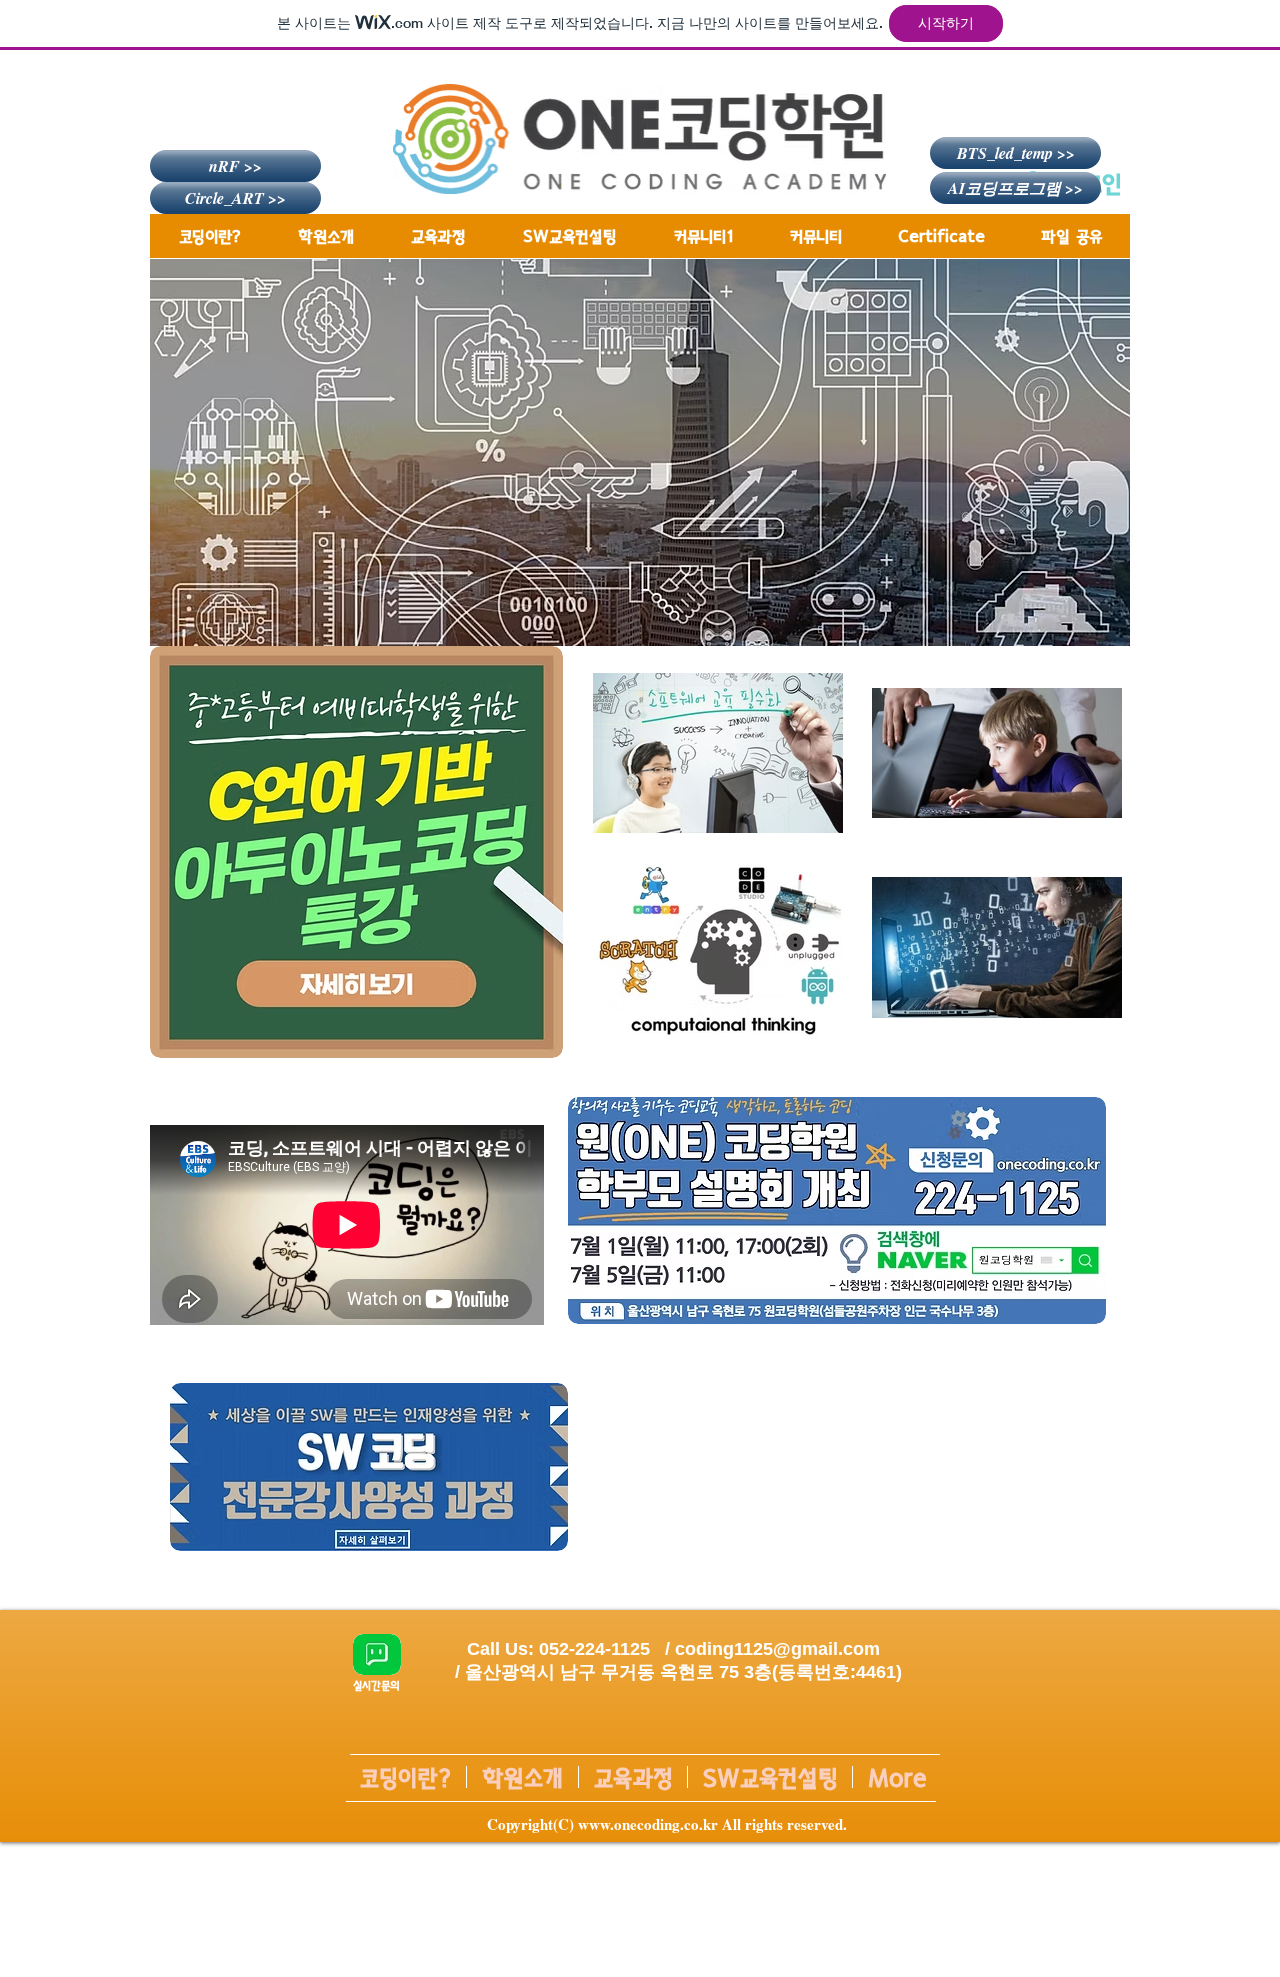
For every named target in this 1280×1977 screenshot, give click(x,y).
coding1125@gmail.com (777, 1649)
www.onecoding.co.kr (648, 1824)
